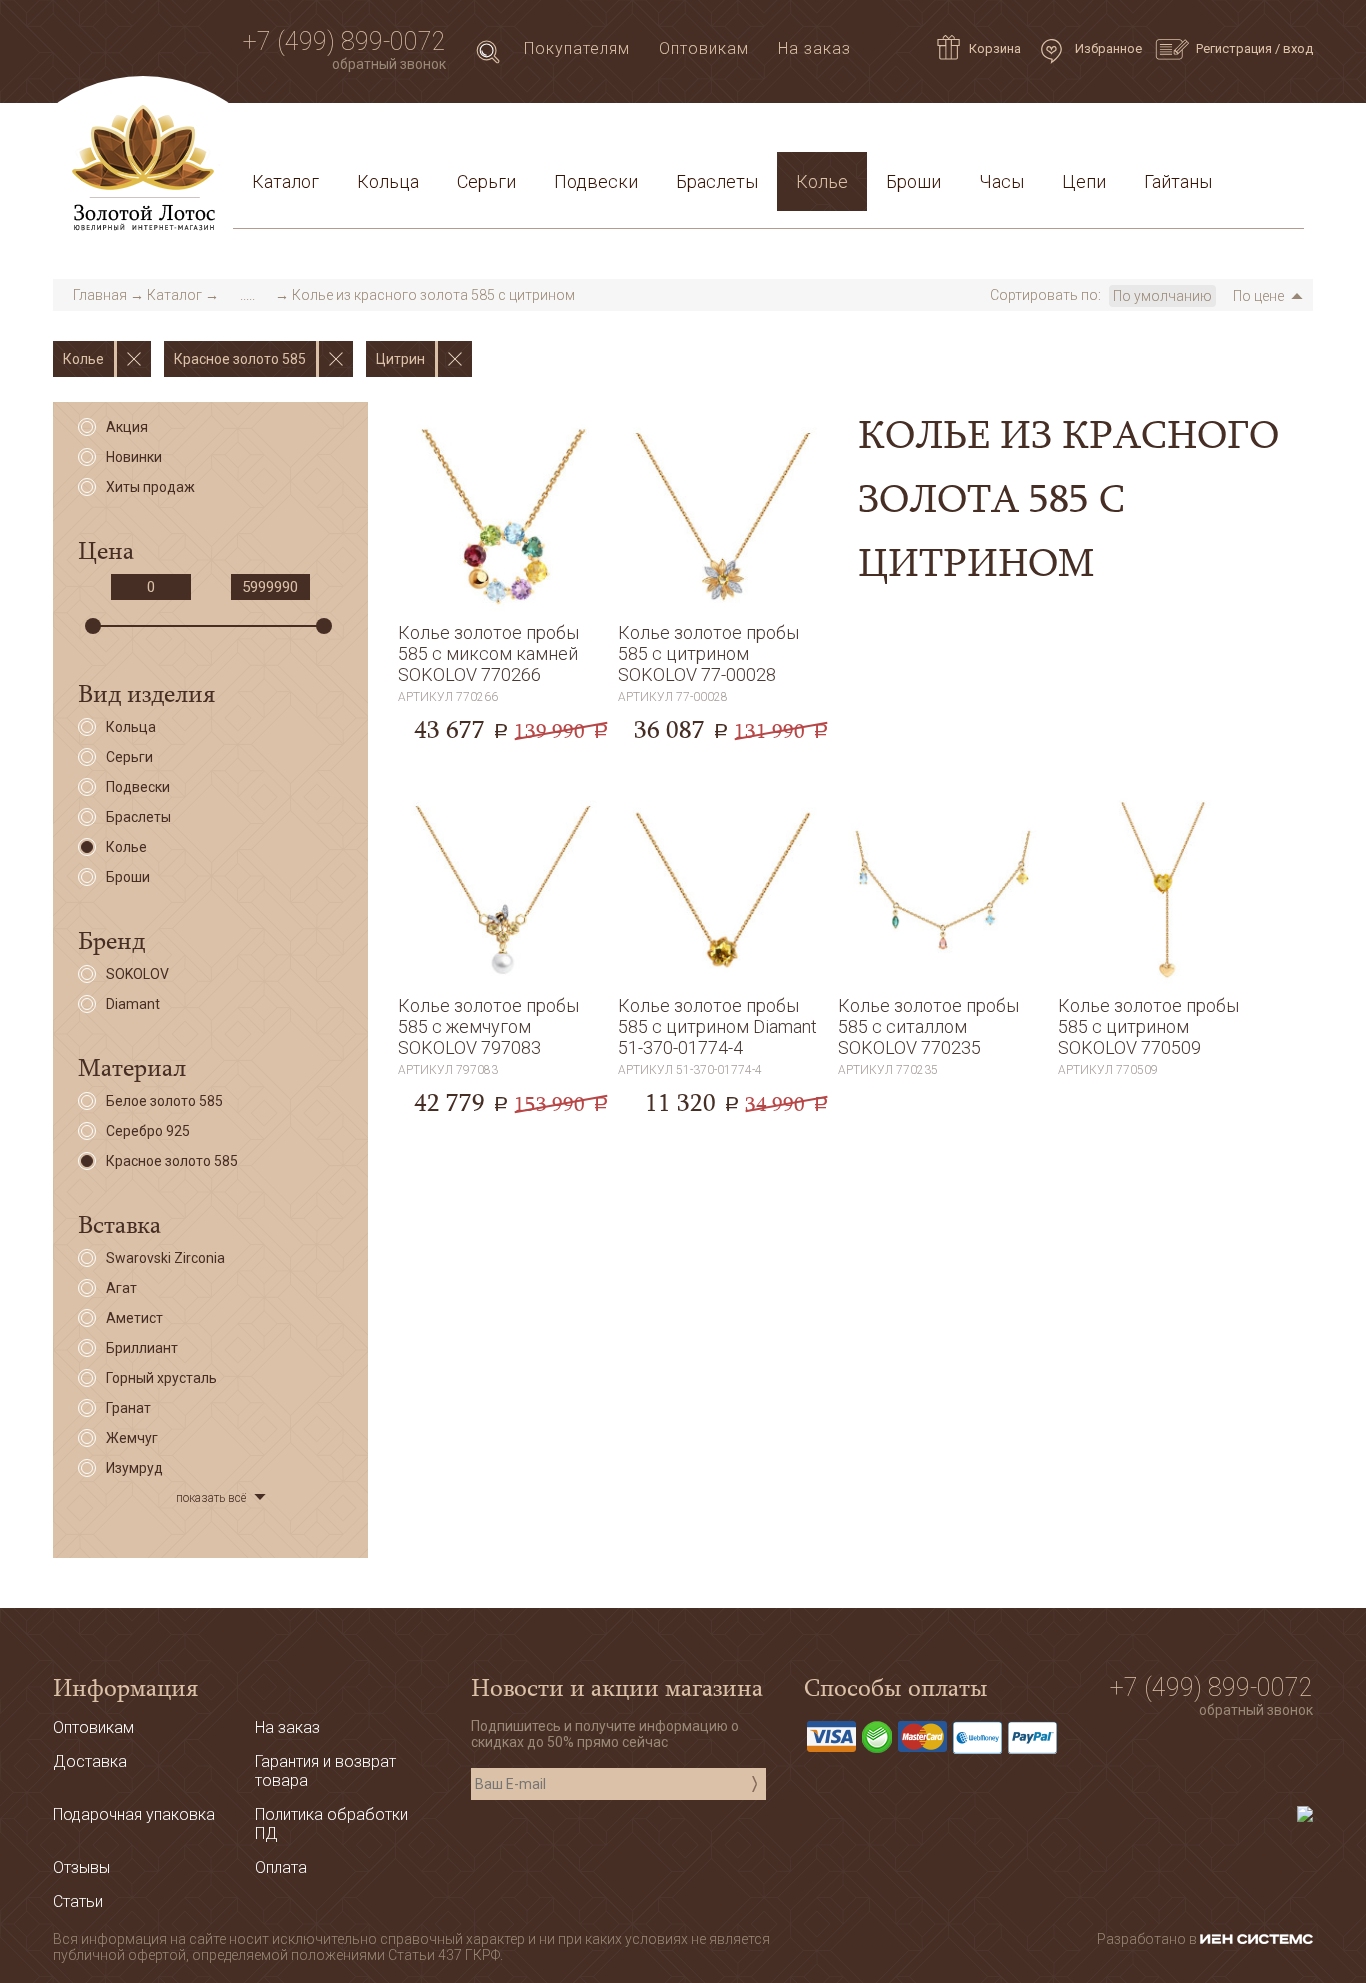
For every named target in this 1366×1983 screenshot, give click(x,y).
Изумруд (134, 1468)
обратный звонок (389, 64)
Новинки (134, 457)
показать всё (211, 1498)
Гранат (128, 1408)
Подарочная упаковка (1203, 133)
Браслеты (717, 181)
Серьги (486, 181)
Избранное (1107, 48)
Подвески (596, 181)
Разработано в (1148, 1939)
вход (1298, 48)
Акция (127, 427)
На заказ (814, 48)
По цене (1258, 296)
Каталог (285, 181)
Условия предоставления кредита (950, 133)
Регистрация (1234, 48)
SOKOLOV (137, 974)
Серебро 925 (148, 1131)
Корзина (995, 48)
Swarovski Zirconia (165, 1258)
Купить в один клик (503, 741)
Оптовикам (704, 48)
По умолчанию (1162, 296)
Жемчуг (132, 1438)
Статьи (334, 133)
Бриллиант (142, 1348)
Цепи (1084, 181)
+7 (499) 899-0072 (344, 41)
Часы (1001, 181)
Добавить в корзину (503, 698)
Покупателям (577, 48)
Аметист (134, 1318)
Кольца (388, 181)
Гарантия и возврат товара (675, 133)
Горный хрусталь (161, 1378)
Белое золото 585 (164, 1101)
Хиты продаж (150, 487)
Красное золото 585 (172, 1161)
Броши (913, 181)
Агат (121, 1288)
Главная (100, 295)
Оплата (514, 133)
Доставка (424, 133)
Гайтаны (1178, 181)
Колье (822, 181)
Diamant (133, 1004)
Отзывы (81, 1867)
